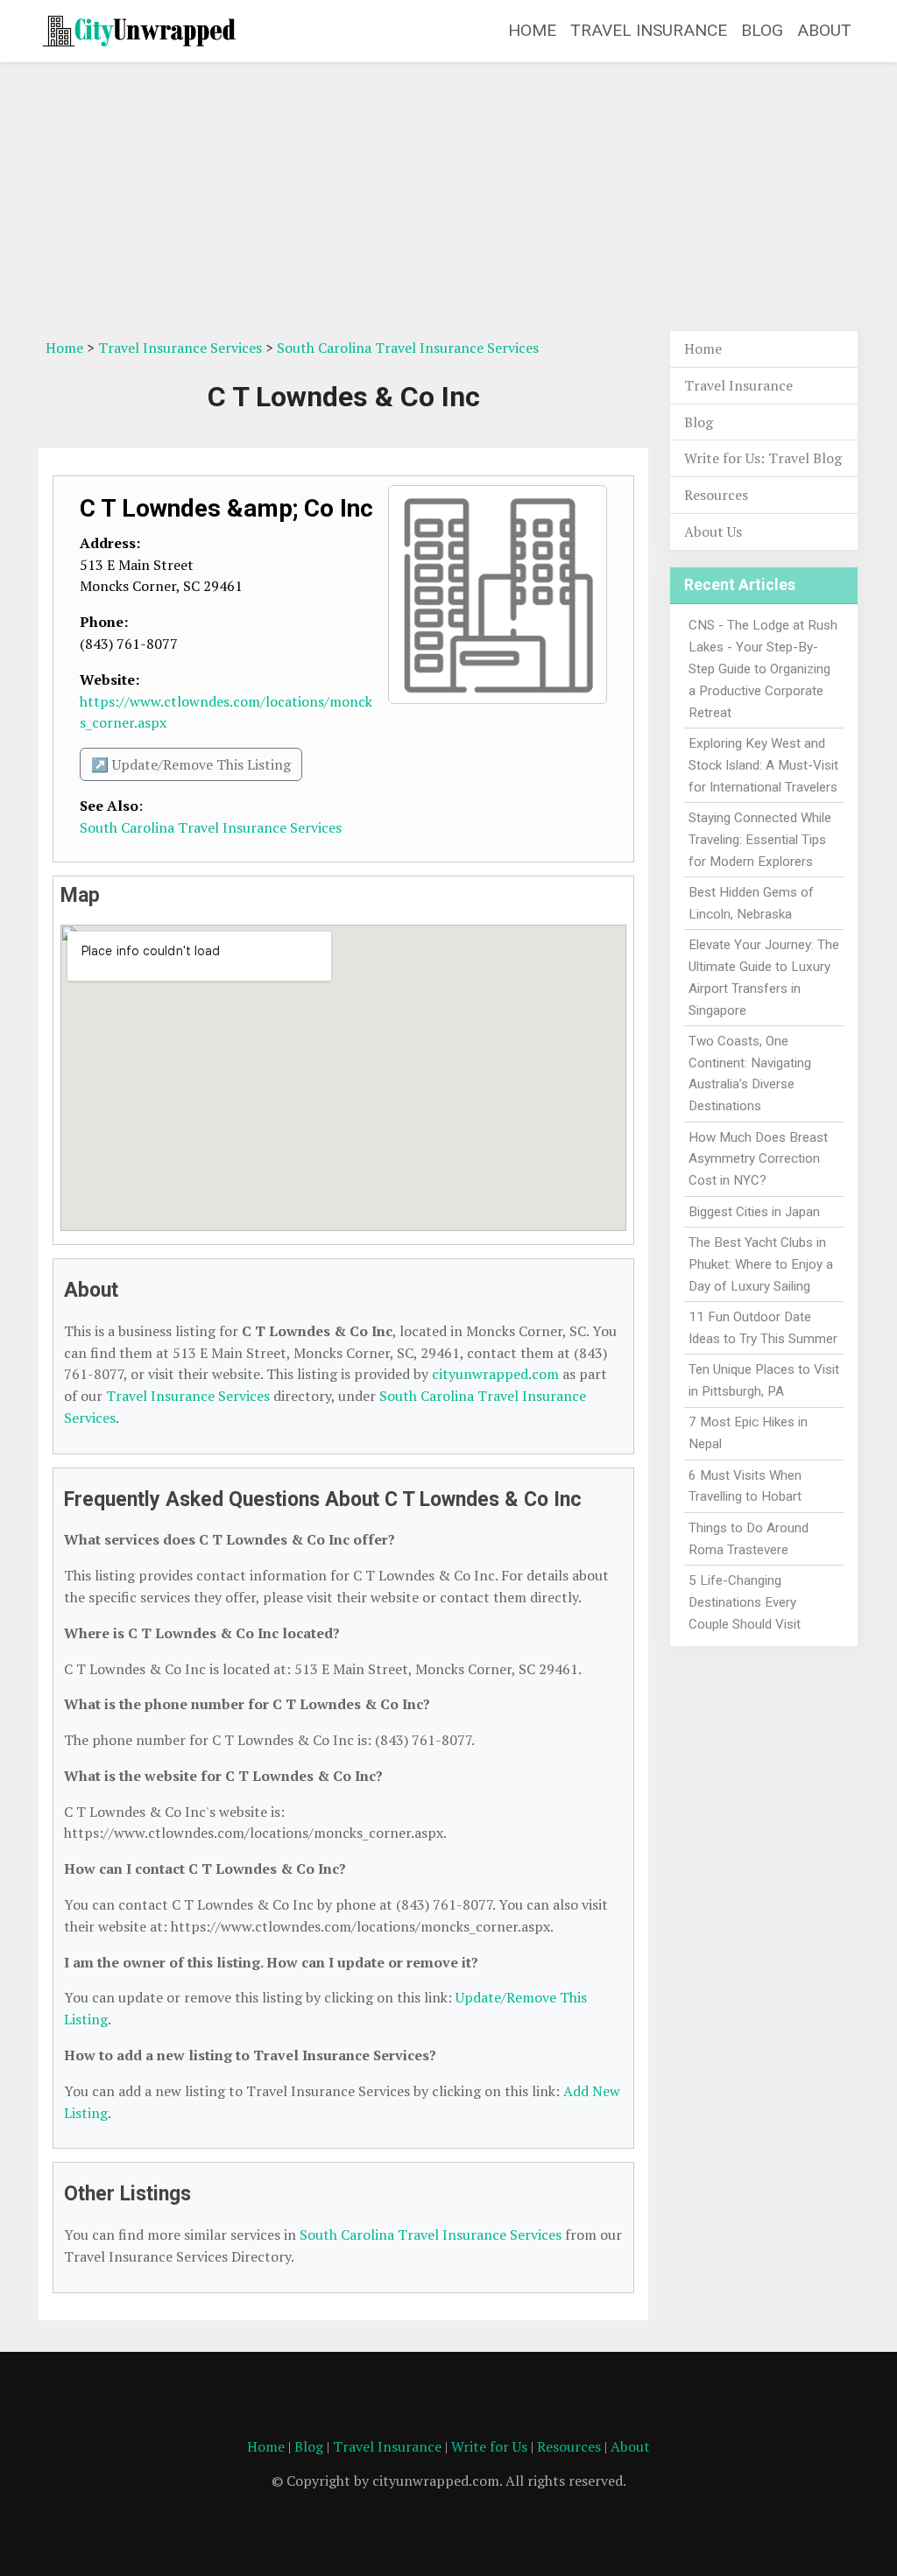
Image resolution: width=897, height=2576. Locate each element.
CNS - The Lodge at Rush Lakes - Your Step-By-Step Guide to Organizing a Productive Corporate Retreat (763, 669)
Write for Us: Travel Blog (763, 458)
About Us (713, 531)
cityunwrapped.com (495, 1374)
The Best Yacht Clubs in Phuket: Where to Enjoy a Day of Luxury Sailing (761, 1264)
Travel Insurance (649, 30)
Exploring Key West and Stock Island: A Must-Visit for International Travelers (763, 765)
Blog (762, 30)
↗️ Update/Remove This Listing (191, 764)
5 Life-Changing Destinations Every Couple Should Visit (745, 1602)
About (824, 30)
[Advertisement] (448, 199)
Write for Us (489, 2446)
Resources (716, 495)
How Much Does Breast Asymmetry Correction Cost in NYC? (758, 1159)
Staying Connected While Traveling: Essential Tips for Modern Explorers (760, 840)
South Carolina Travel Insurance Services (408, 348)
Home (532, 30)
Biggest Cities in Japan (754, 1212)
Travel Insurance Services (180, 348)
